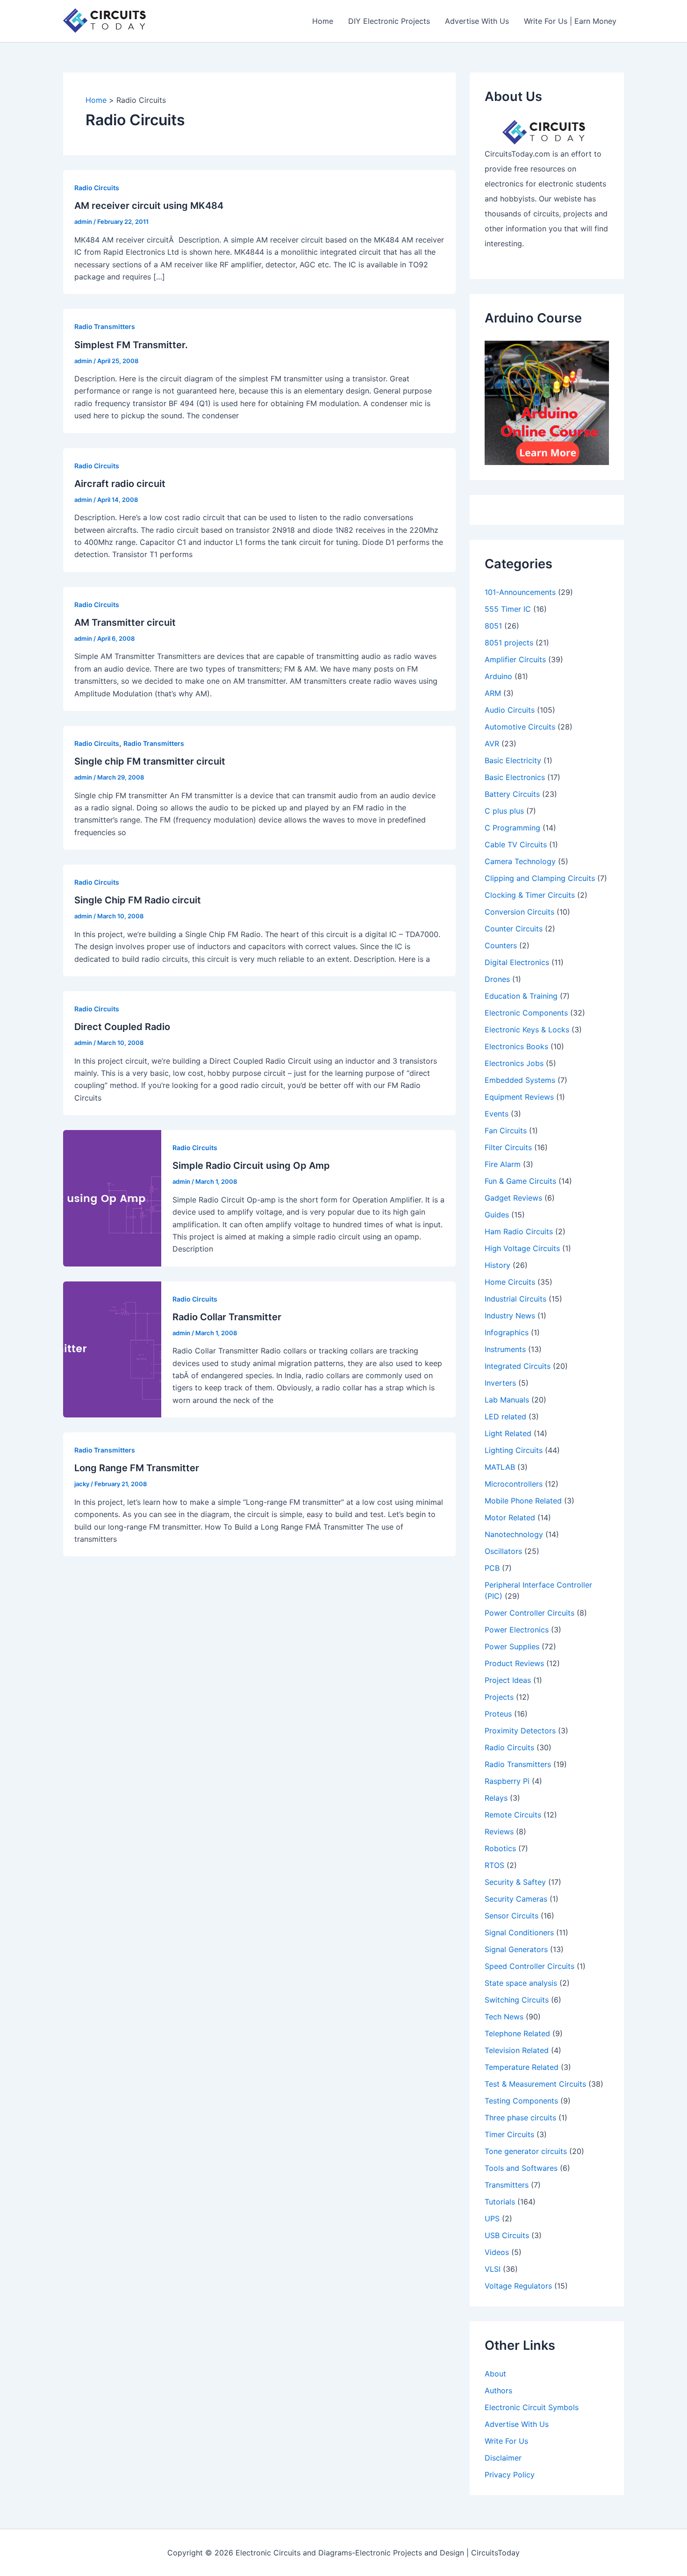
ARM (493, 693)
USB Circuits (507, 2235)
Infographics (507, 1332)
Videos (497, 2252)
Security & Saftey (515, 1882)
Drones (497, 979)
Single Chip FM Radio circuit (138, 900)
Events (497, 1114)
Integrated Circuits (518, 1366)
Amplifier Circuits (515, 659)
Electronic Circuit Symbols (532, 2407)
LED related (505, 1417)
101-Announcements (520, 592)
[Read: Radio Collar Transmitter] (112, 1349)
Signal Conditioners (519, 1932)
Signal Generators (516, 1949)
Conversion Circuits (519, 912)
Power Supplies (512, 1646)
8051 (493, 626)
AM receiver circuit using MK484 (149, 206)
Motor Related (510, 1517)
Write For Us (506, 2441)
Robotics (500, 1848)
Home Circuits (510, 1282)
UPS (492, 2218)
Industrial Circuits (515, 1299)
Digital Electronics (517, 962)
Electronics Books (516, 1046)
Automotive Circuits (520, 727)
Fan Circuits (506, 1131)
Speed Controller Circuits (530, 1966)
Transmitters (507, 2185)
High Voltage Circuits (522, 1248)
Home (323, 21)
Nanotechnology (514, 1534)
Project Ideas (508, 1680)
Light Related (508, 1433)
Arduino (498, 676)
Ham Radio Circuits (519, 1231)
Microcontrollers (514, 1484)
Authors (498, 2390)
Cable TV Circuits (516, 844)
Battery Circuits (512, 794)
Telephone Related (517, 2033)
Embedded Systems (520, 1080)
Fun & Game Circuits (520, 1181)
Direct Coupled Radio (122, 1027)
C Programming (512, 828)
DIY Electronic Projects (389, 21)
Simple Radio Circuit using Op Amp (251, 1166)
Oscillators (503, 1551)
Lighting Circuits (514, 1450)
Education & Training (521, 996)
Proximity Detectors (520, 1731)
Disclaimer (503, 2458)
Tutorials (500, 2202)
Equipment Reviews (519, 1097)
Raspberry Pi (507, 1781)
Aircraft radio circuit (120, 484)
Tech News (504, 2017)
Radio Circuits (97, 188)
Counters (501, 945)
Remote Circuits (513, 1815)
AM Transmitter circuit (125, 623)
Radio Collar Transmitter (227, 1317)
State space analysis (521, 1983)
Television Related (517, 2050)
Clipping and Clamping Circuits (540, 878)
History (497, 1265)
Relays (496, 1798)
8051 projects (509, 643)
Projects (499, 1697)
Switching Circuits (517, 2000)
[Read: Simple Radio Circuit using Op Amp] (112, 1197)
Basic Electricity (513, 760)
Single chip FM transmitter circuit (150, 761)
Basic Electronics (515, 777)
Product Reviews (514, 1663)
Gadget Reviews (513, 1198)
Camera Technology (520, 861)
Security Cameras (516, 1899)
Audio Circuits (510, 710)
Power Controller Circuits (530, 1613)
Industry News (510, 1316)
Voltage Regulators (518, 2286)
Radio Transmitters (105, 326)
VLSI (493, 2269)
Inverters (500, 1383)
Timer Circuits (509, 2134)
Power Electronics (517, 1630)
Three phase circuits (520, 2118)
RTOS (494, 1865)
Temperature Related (522, 2067)
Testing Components (521, 2101)
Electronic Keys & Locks (527, 1030)
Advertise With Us (477, 21)
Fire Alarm (503, 1164)
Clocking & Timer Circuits (530, 895)
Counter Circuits (514, 929)
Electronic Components (526, 1013)
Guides (497, 1215)
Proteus (498, 1714)
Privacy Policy (510, 2475)
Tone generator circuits (526, 2151)
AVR (492, 744)
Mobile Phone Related (523, 1501)
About (495, 2374)
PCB (492, 1568)
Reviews (499, 1832)
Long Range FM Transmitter (137, 1468)
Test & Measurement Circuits (535, 2084)
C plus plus (504, 811)
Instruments (505, 1349)
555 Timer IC (508, 609)
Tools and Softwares (521, 2168)
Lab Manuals (507, 1400)
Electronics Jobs (514, 1063)
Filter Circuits (508, 1147)
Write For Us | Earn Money (570, 21)
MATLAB (500, 1467)
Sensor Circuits (512, 1916)
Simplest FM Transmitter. (131, 345)
